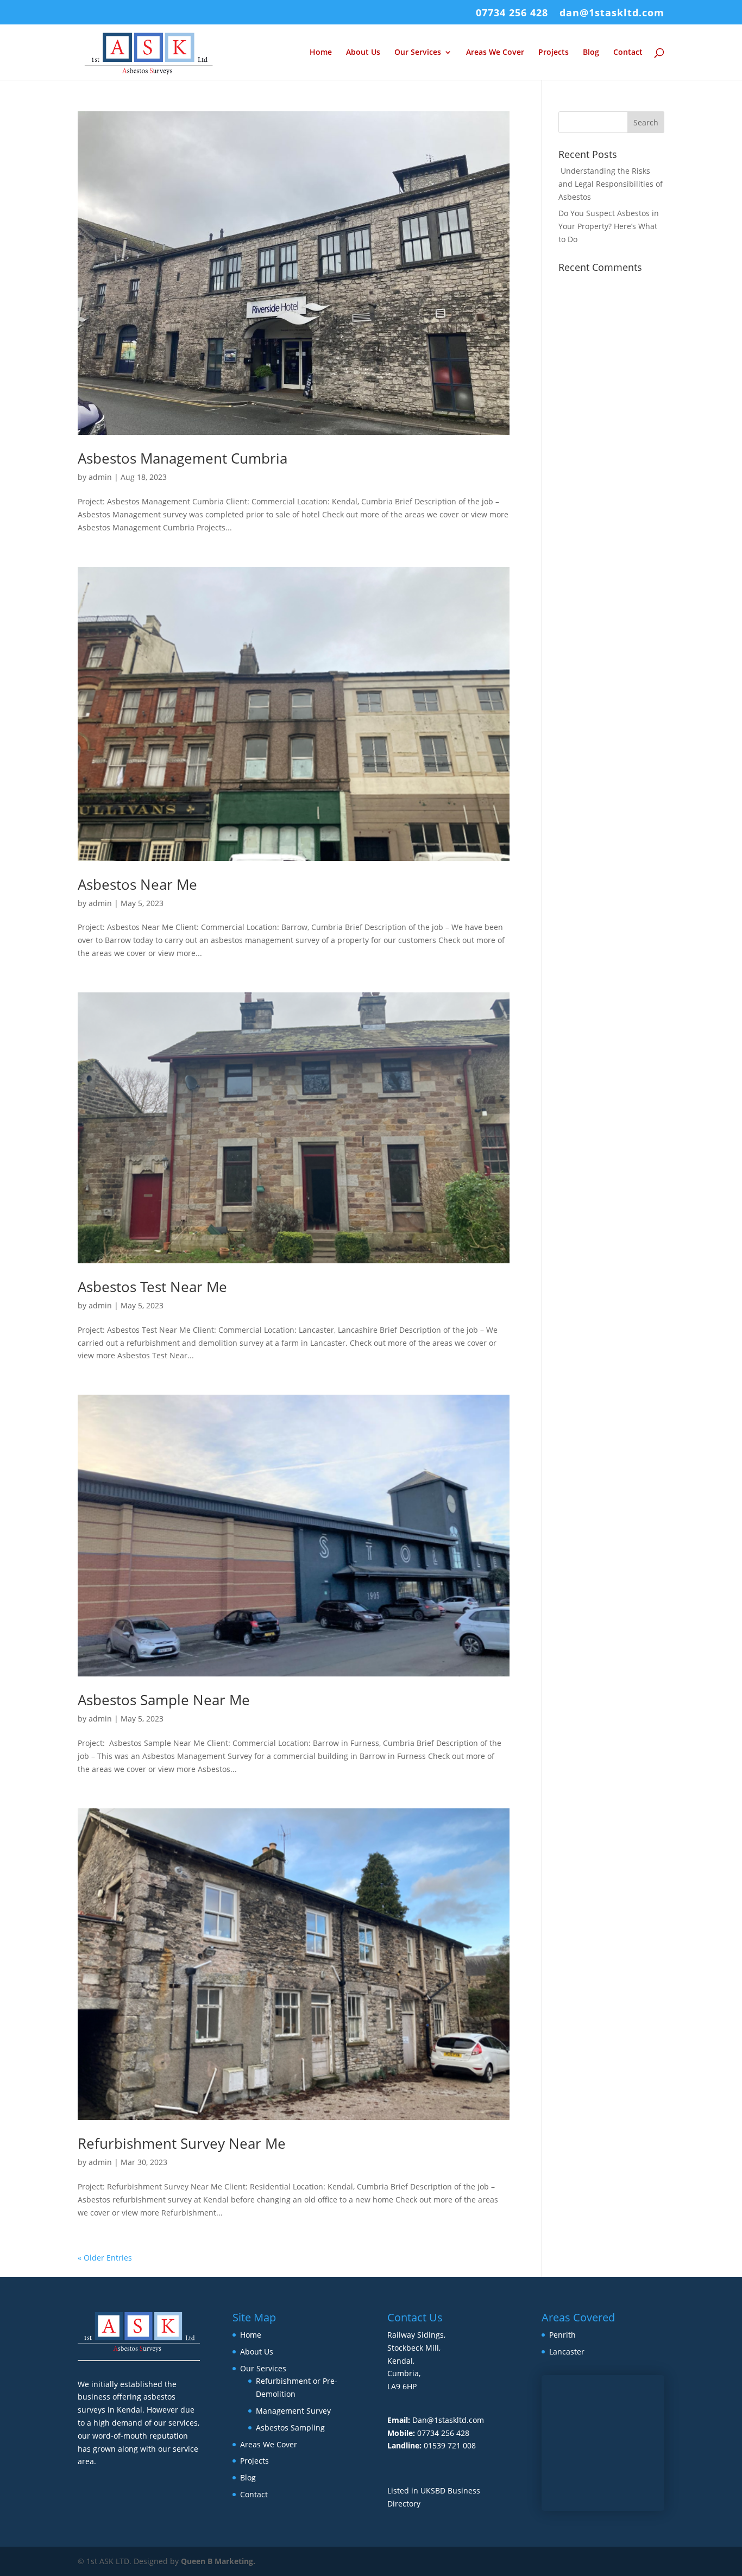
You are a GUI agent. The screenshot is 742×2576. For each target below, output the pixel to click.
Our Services (418, 53)
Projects (554, 53)
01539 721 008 (450, 2445)
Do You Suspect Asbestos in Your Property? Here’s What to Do (609, 226)
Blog (591, 53)
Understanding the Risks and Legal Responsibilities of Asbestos (611, 184)
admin (100, 477)
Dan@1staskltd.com (448, 2420)
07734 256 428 (512, 13)
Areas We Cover (495, 53)
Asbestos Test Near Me (152, 1287)
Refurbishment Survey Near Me (182, 2143)
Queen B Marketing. (218, 2561)
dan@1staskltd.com (612, 13)
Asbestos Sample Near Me (164, 1700)
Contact (628, 53)
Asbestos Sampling (290, 2428)
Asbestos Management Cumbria (183, 458)
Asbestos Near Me (137, 884)
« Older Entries (105, 2258)
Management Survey (293, 2411)
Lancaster (567, 2352)
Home (321, 53)
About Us (363, 53)
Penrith (562, 2335)
